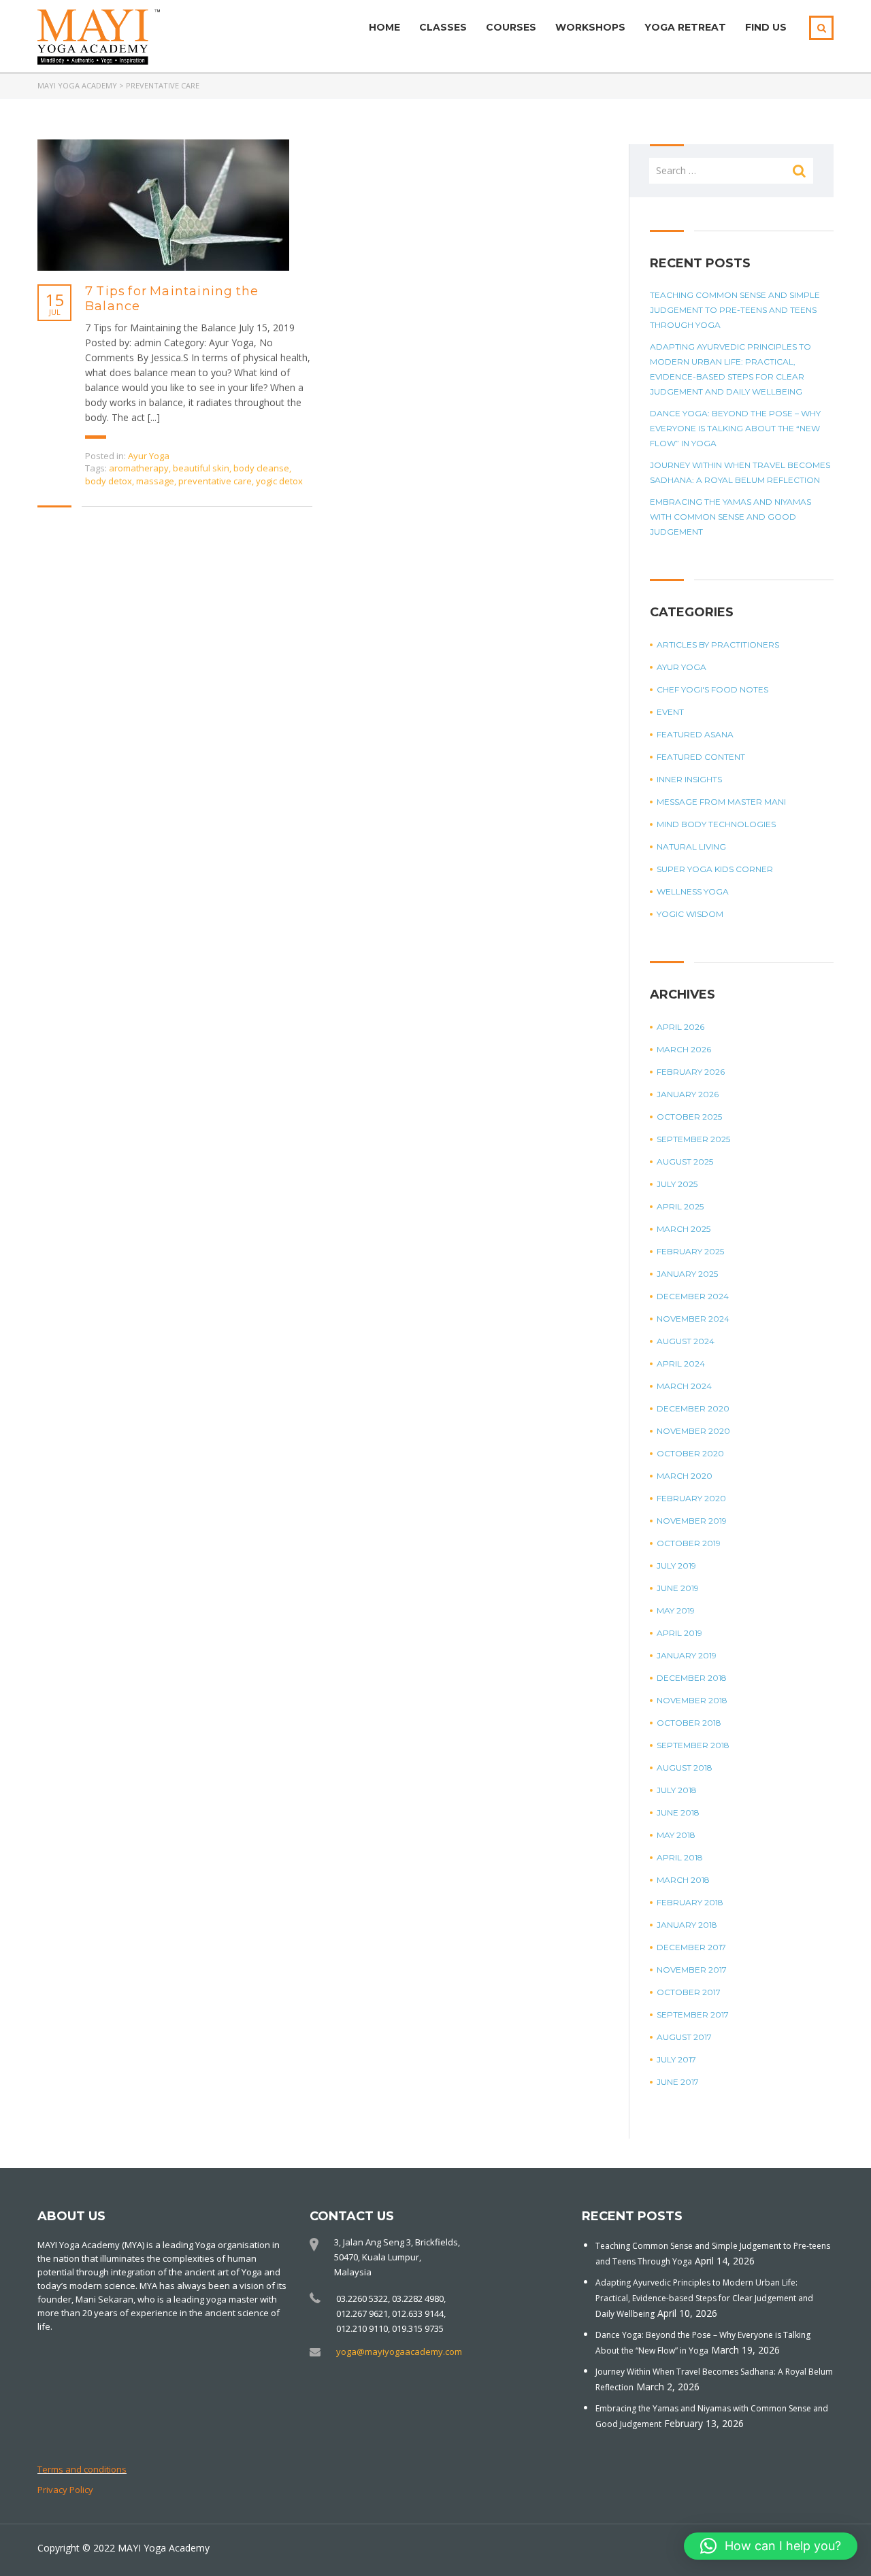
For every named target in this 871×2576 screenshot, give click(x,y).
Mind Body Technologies (716, 824)
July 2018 (677, 1790)
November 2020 (693, 1431)
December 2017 (691, 1947)
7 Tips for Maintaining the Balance (172, 299)
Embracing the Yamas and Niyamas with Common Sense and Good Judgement (730, 517)
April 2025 (680, 1206)
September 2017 (693, 2014)
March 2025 (684, 1229)
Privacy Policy (65, 2490)
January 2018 (687, 1925)
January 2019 (687, 1655)
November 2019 (692, 1521)
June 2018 (678, 1812)
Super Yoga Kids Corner (715, 869)
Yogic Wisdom (690, 914)
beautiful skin (201, 468)
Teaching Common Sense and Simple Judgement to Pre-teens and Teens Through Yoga (735, 310)
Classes (443, 27)
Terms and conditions (82, 2469)
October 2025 (689, 1117)
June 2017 (678, 2082)
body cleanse (261, 468)
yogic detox (279, 481)
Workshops (590, 27)
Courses (511, 27)
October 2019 (689, 1543)
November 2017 (692, 1970)
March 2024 (684, 1386)
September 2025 (693, 1139)
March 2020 (685, 1476)
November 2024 (693, 1319)
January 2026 (688, 1094)
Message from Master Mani (721, 802)
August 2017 (684, 2037)
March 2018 (683, 1880)
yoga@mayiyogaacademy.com (399, 2352)
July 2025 (677, 1184)
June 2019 (678, 1588)
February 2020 (691, 1498)
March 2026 (684, 1049)
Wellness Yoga (693, 891)
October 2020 (690, 1453)
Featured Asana (695, 734)
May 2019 (676, 1610)
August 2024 (686, 1341)
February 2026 (691, 1072)
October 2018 (689, 1723)
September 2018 (693, 1745)
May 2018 (676, 1835)
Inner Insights (689, 779)
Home (384, 27)
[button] (771, 2546)
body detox (109, 481)
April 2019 (679, 1633)
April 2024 (681, 1364)
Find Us (766, 27)
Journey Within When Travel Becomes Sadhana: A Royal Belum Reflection (740, 472)
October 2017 (689, 1992)
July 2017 (676, 2059)
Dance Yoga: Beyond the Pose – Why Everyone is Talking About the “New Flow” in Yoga (735, 428)
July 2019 (676, 1566)
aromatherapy (139, 468)
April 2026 (680, 1027)
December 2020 (693, 1408)
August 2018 (685, 1768)
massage (155, 481)
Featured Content (701, 757)
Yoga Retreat (685, 27)
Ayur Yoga (149, 456)
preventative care (215, 481)
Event (670, 712)
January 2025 (687, 1274)
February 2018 (690, 1902)
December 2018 (692, 1678)
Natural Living (691, 847)
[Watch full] (163, 205)
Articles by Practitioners (718, 645)
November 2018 (692, 1700)
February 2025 (690, 1251)
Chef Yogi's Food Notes (712, 689)
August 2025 (685, 1161)
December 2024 (693, 1296)
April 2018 (680, 1857)
